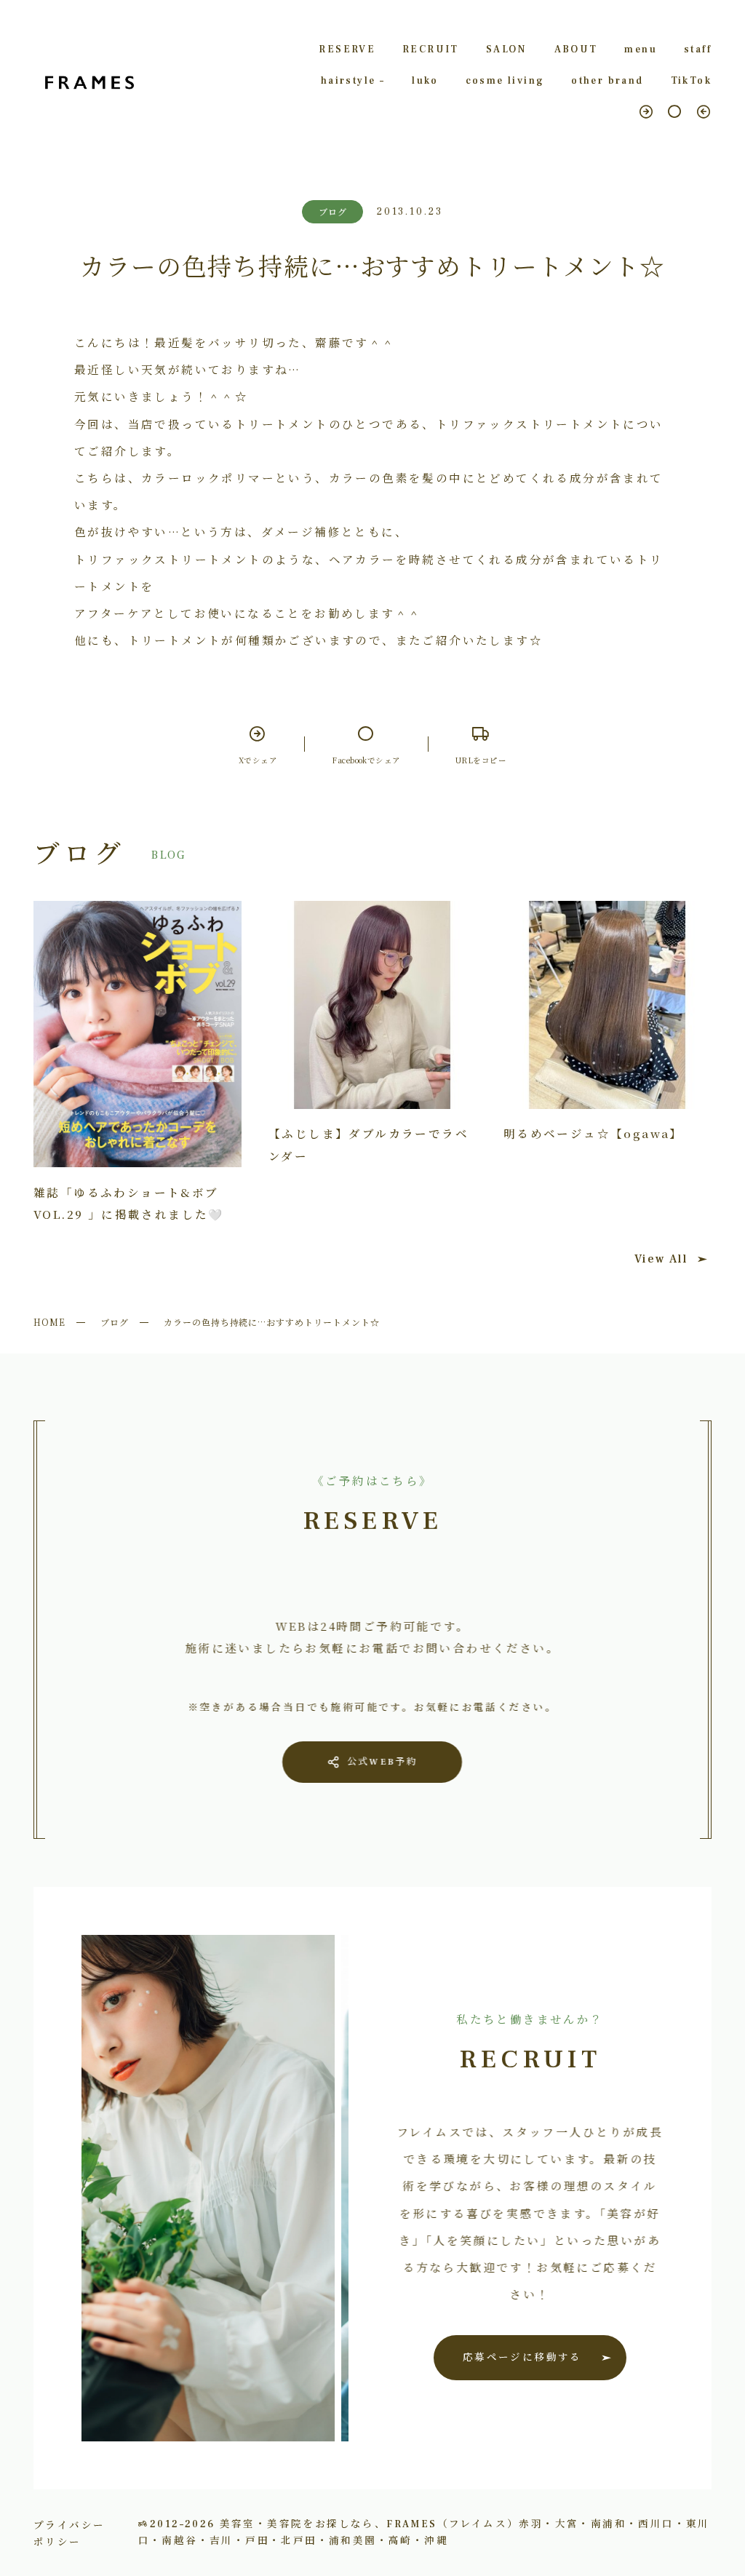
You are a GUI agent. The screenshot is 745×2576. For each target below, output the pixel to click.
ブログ (115, 1322)
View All (661, 1259)
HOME (49, 1322)
